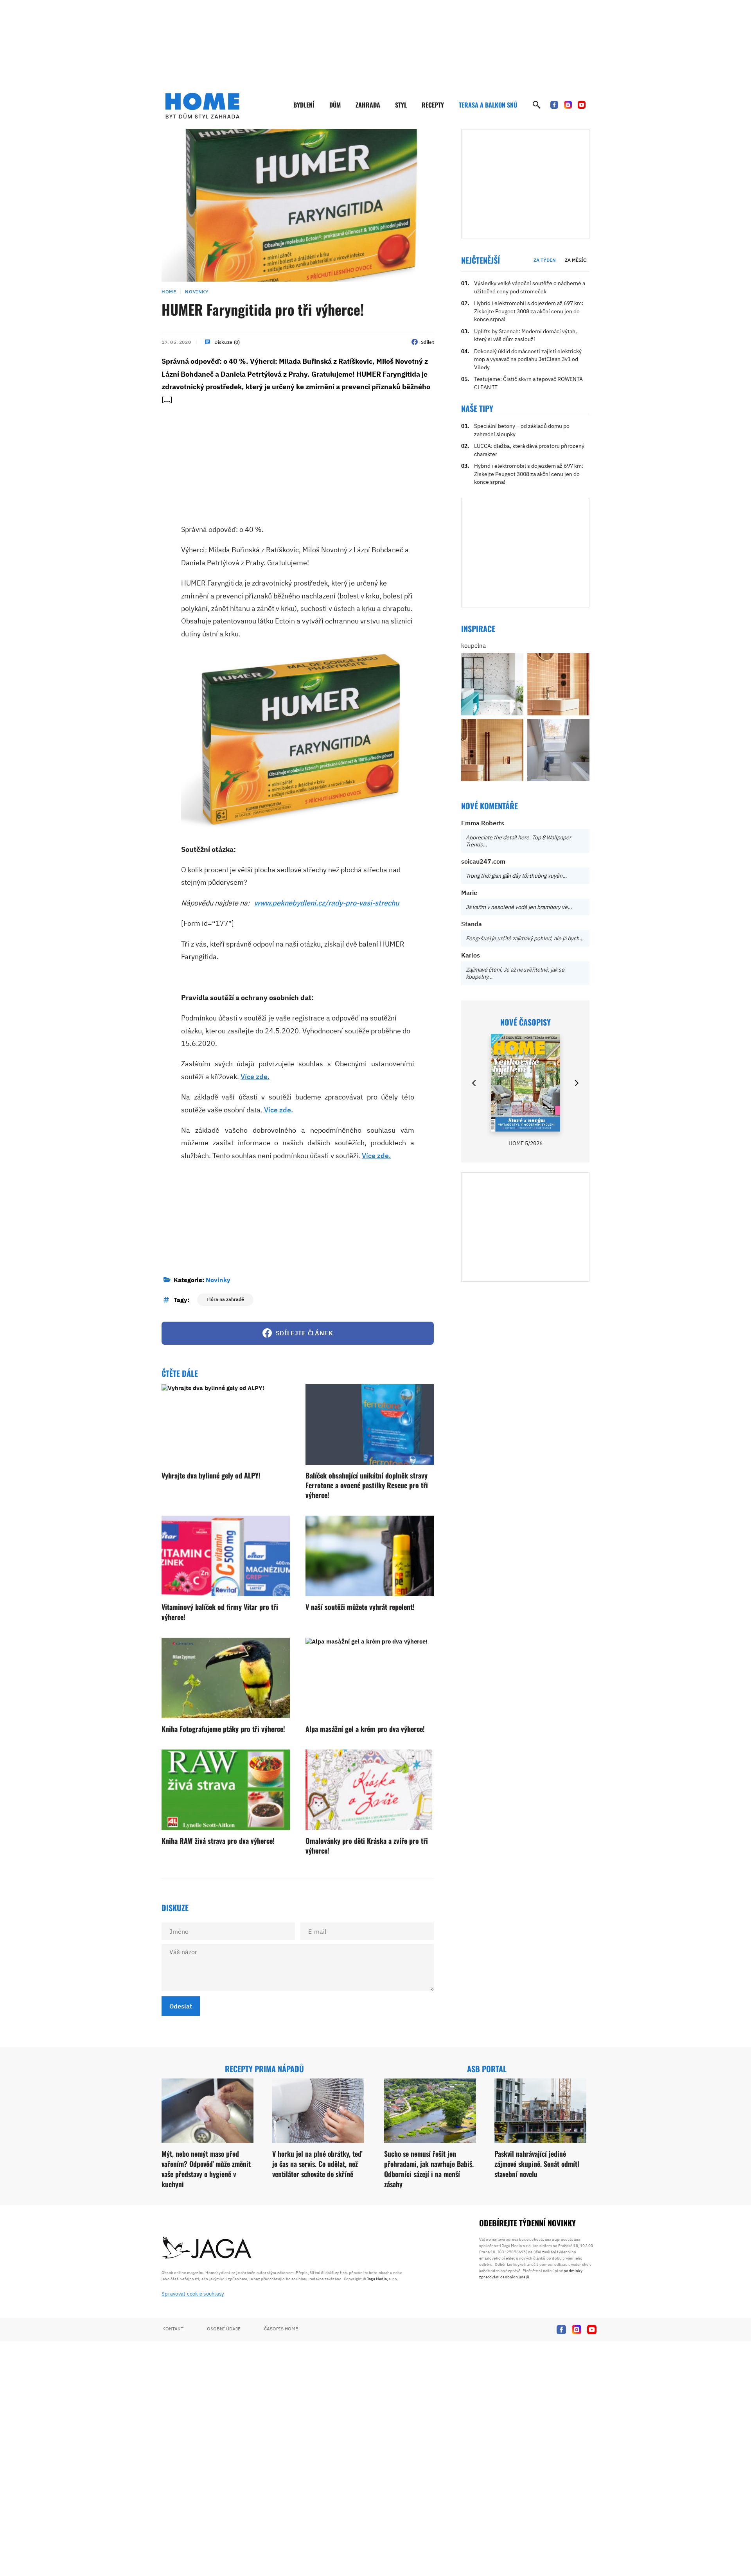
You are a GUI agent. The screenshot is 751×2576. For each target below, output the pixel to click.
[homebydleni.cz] (202, 106)
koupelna (473, 646)
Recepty (433, 105)
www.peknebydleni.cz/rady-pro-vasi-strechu (327, 903)
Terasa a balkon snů (488, 105)
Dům (335, 105)
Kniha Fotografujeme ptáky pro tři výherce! (223, 1729)
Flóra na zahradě (225, 1299)
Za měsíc (576, 260)
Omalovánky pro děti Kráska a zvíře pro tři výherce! (367, 1846)
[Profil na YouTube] (582, 105)
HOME (169, 292)
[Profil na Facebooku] (554, 105)
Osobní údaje (224, 2329)
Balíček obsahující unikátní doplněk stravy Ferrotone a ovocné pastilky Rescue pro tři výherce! (367, 1485)
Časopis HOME (281, 2329)
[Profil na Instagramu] (568, 105)
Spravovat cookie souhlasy (193, 2294)
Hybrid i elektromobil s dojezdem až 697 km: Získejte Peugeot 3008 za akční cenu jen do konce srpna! (529, 311)
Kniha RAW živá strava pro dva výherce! (218, 1841)
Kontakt (173, 2329)
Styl (401, 105)
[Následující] (576, 1083)
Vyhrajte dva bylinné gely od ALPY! (211, 1475)
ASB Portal (487, 2069)
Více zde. (255, 1077)
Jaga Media (377, 2279)
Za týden (545, 260)
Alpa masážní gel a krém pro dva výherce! (365, 1729)
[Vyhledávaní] (537, 105)
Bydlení (304, 105)
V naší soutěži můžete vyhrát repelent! (360, 1607)
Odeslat (181, 2006)
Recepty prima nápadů (264, 2069)
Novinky (197, 292)
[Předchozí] (474, 1083)
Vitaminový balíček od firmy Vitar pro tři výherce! (220, 1612)
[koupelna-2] (492, 684)
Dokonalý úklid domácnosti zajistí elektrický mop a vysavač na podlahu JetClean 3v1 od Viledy (528, 359)
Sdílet (427, 342)
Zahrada (368, 105)
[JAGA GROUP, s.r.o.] (207, 2248)
